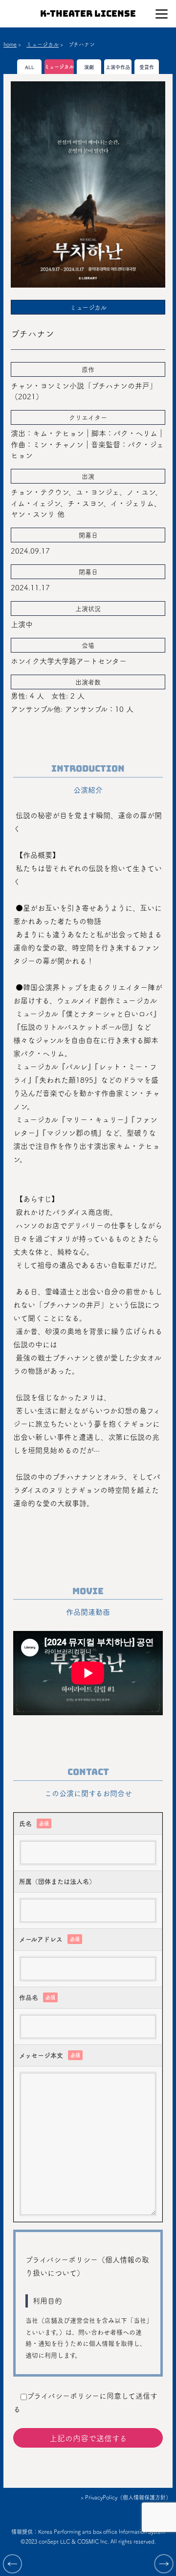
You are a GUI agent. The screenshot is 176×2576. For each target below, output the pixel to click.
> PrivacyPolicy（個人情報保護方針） (126, 2497)
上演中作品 (118, 67)
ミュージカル (43, 44)
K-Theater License (88, 13)
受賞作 (147, 67)
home (10, 44)
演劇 (89, 67)
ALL (30, 67)
